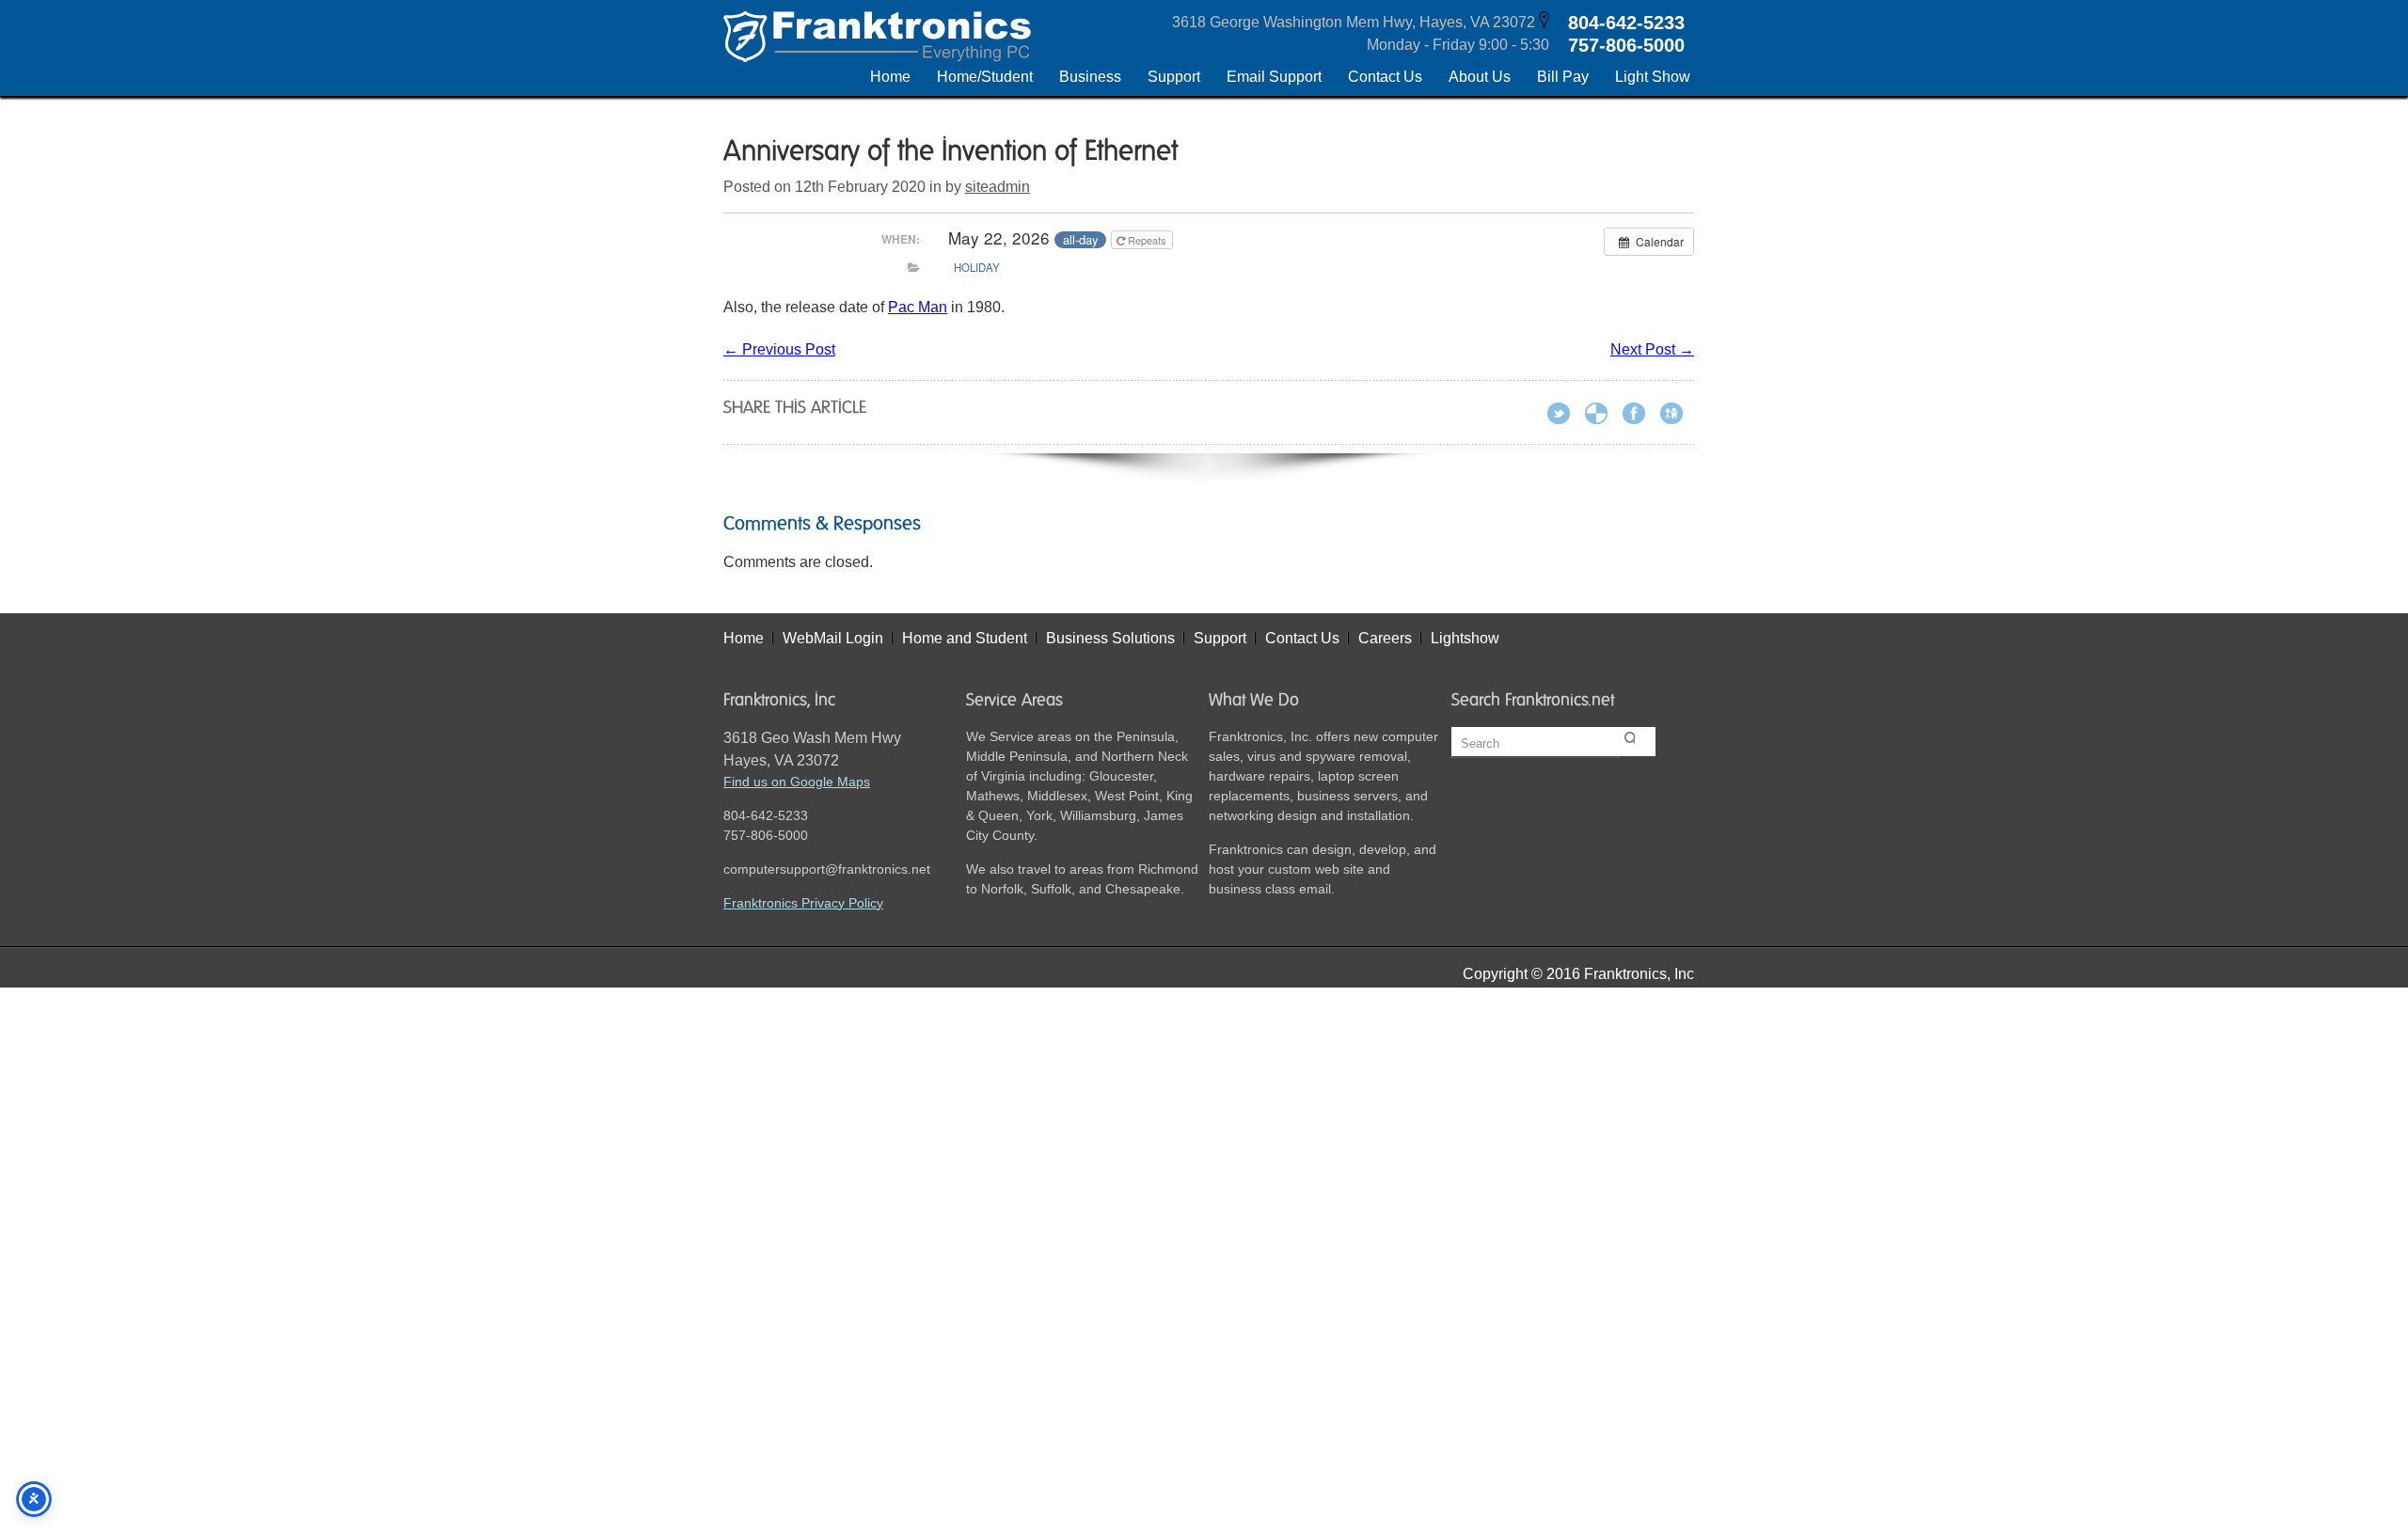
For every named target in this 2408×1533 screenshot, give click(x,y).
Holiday (977, 267)
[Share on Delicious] (1602, 416)
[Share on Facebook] (1640, 416)
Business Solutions (1110, 638)
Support (1220, 638)
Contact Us (1385, 77)
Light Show (1653, 77)
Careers (1385, 638)
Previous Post (779, 349)
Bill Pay (1563, 77)
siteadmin (998, 187)
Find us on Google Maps (797, 782)
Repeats (1147, 240)
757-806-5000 (1626, 45)
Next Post (1652, 349)
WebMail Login (833, 638)
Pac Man (918, 307)
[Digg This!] (1677, 416)
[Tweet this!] (1564, 416)
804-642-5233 (1626, 23)
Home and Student (965, 638)
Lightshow (1465, 638)
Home (890, 77)
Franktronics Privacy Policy (803, 903)
